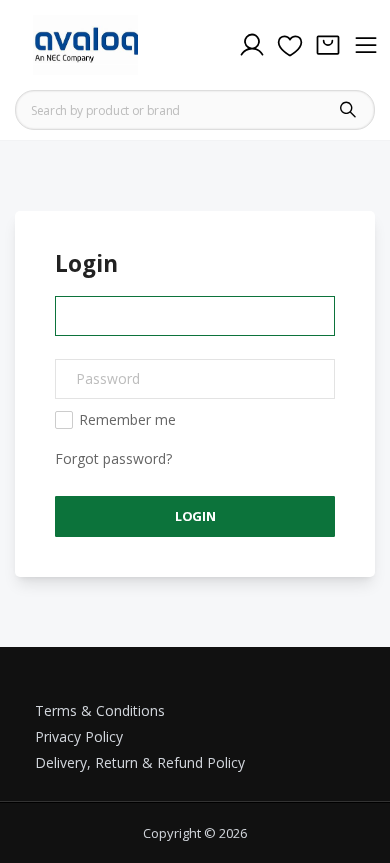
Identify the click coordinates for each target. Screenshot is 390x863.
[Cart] (328, 45)
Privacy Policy (79, 736)
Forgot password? (113, 458)
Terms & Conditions (100, 710)
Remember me (127, 419)
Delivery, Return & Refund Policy (140, 762)
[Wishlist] (290, 45)
